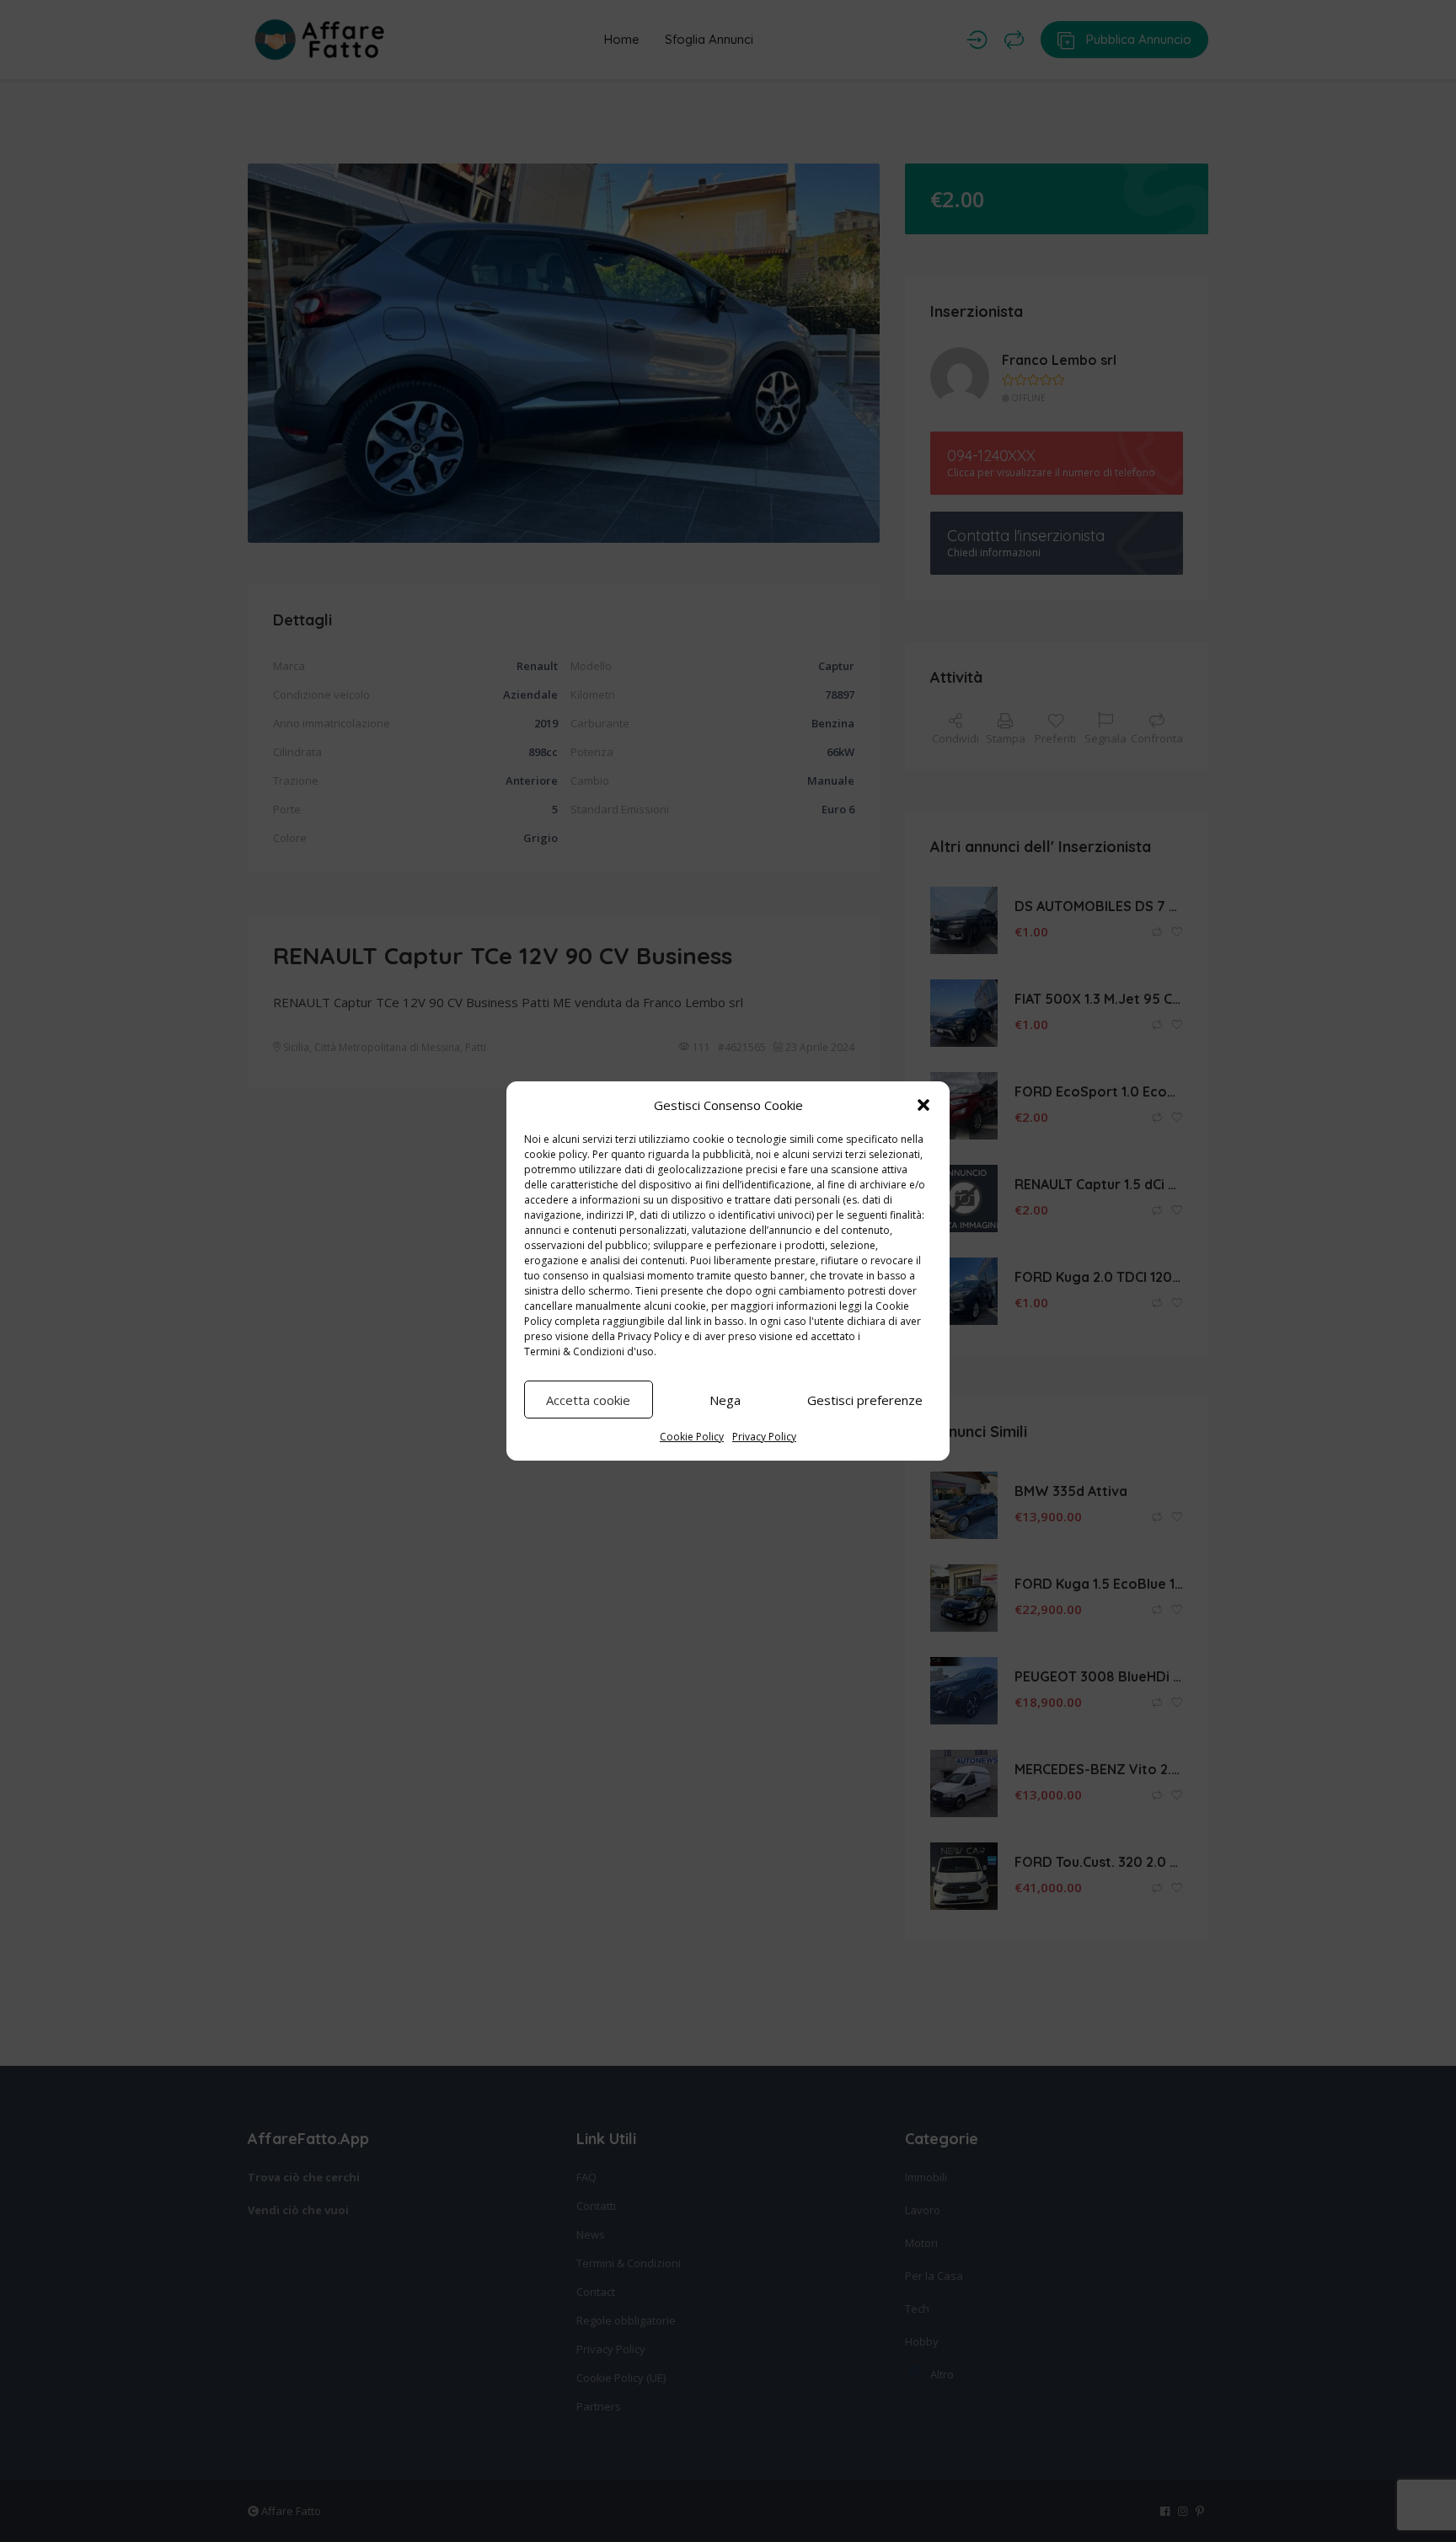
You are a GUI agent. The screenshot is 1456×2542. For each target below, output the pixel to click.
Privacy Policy (650, 1336)
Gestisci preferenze (865, 1400)
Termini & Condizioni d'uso (589, 1351)
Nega (725, 1400)
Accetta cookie (588, 1400)
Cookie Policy (692, 1437)
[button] (923, 1105)
